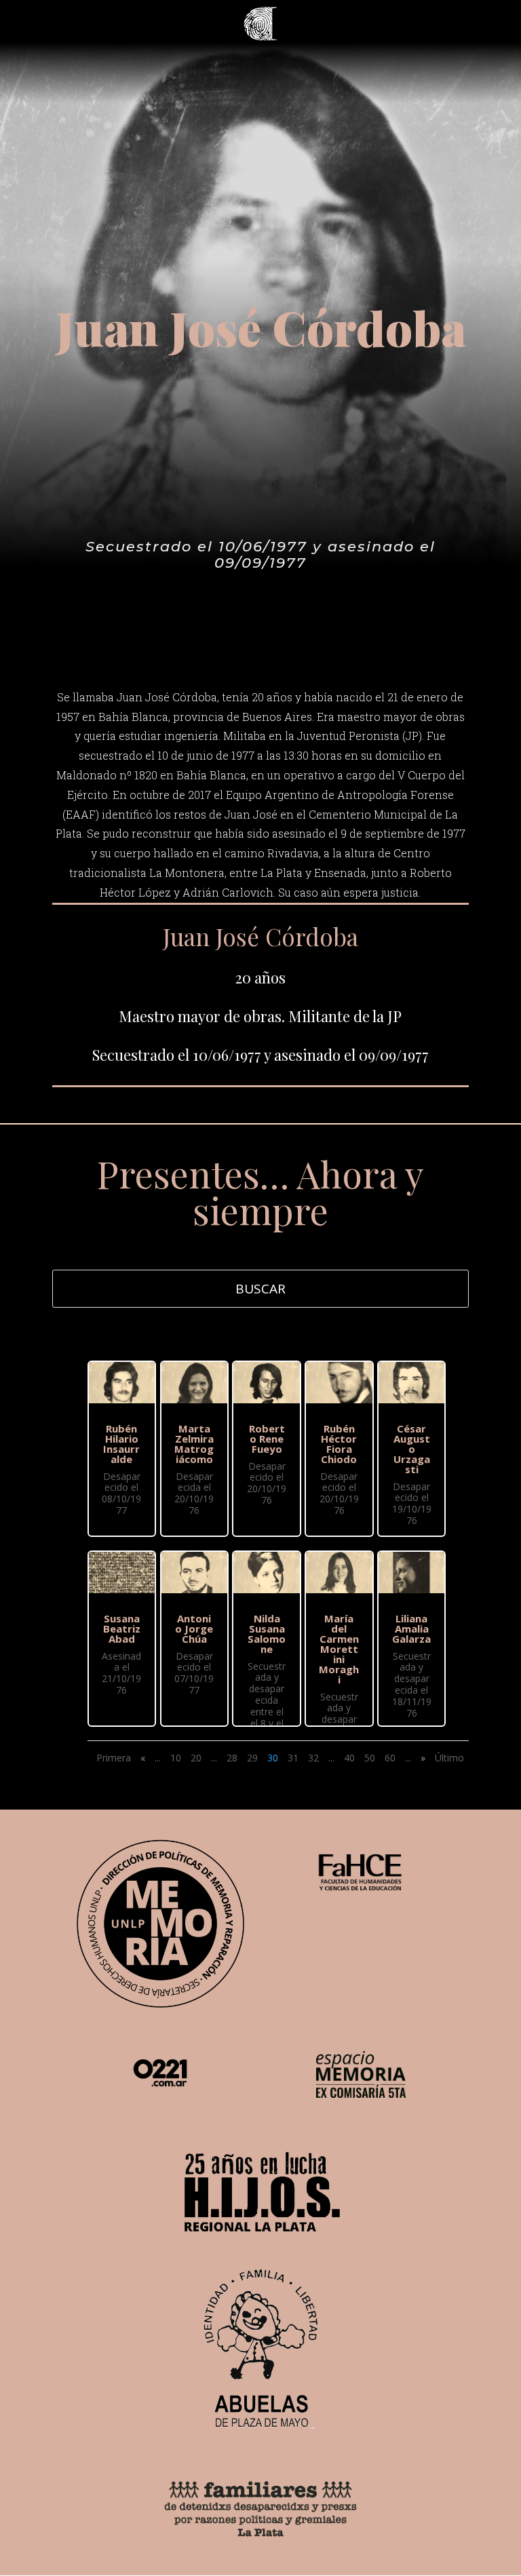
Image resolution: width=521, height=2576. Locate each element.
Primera (114, 1758)
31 (293, 1758)
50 (370, 1758)
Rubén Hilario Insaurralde (121, 1444)
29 (252, 1758)
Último (449, 1758)
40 (349, 1758)
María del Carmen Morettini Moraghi (339, 1649)
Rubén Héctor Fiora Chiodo (339, 1444)
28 (232, 1758)
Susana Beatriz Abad (122, 1628)
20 (196, 1758)
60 (390, 1758)
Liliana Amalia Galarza (411, 1628)
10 (176, 1758)
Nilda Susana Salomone (267, 1634)
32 (313, 1758)
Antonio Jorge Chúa (194, 1628)
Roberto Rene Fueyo (267, 1439)
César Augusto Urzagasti (412, 1449)
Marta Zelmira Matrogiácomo (194, 1444)
